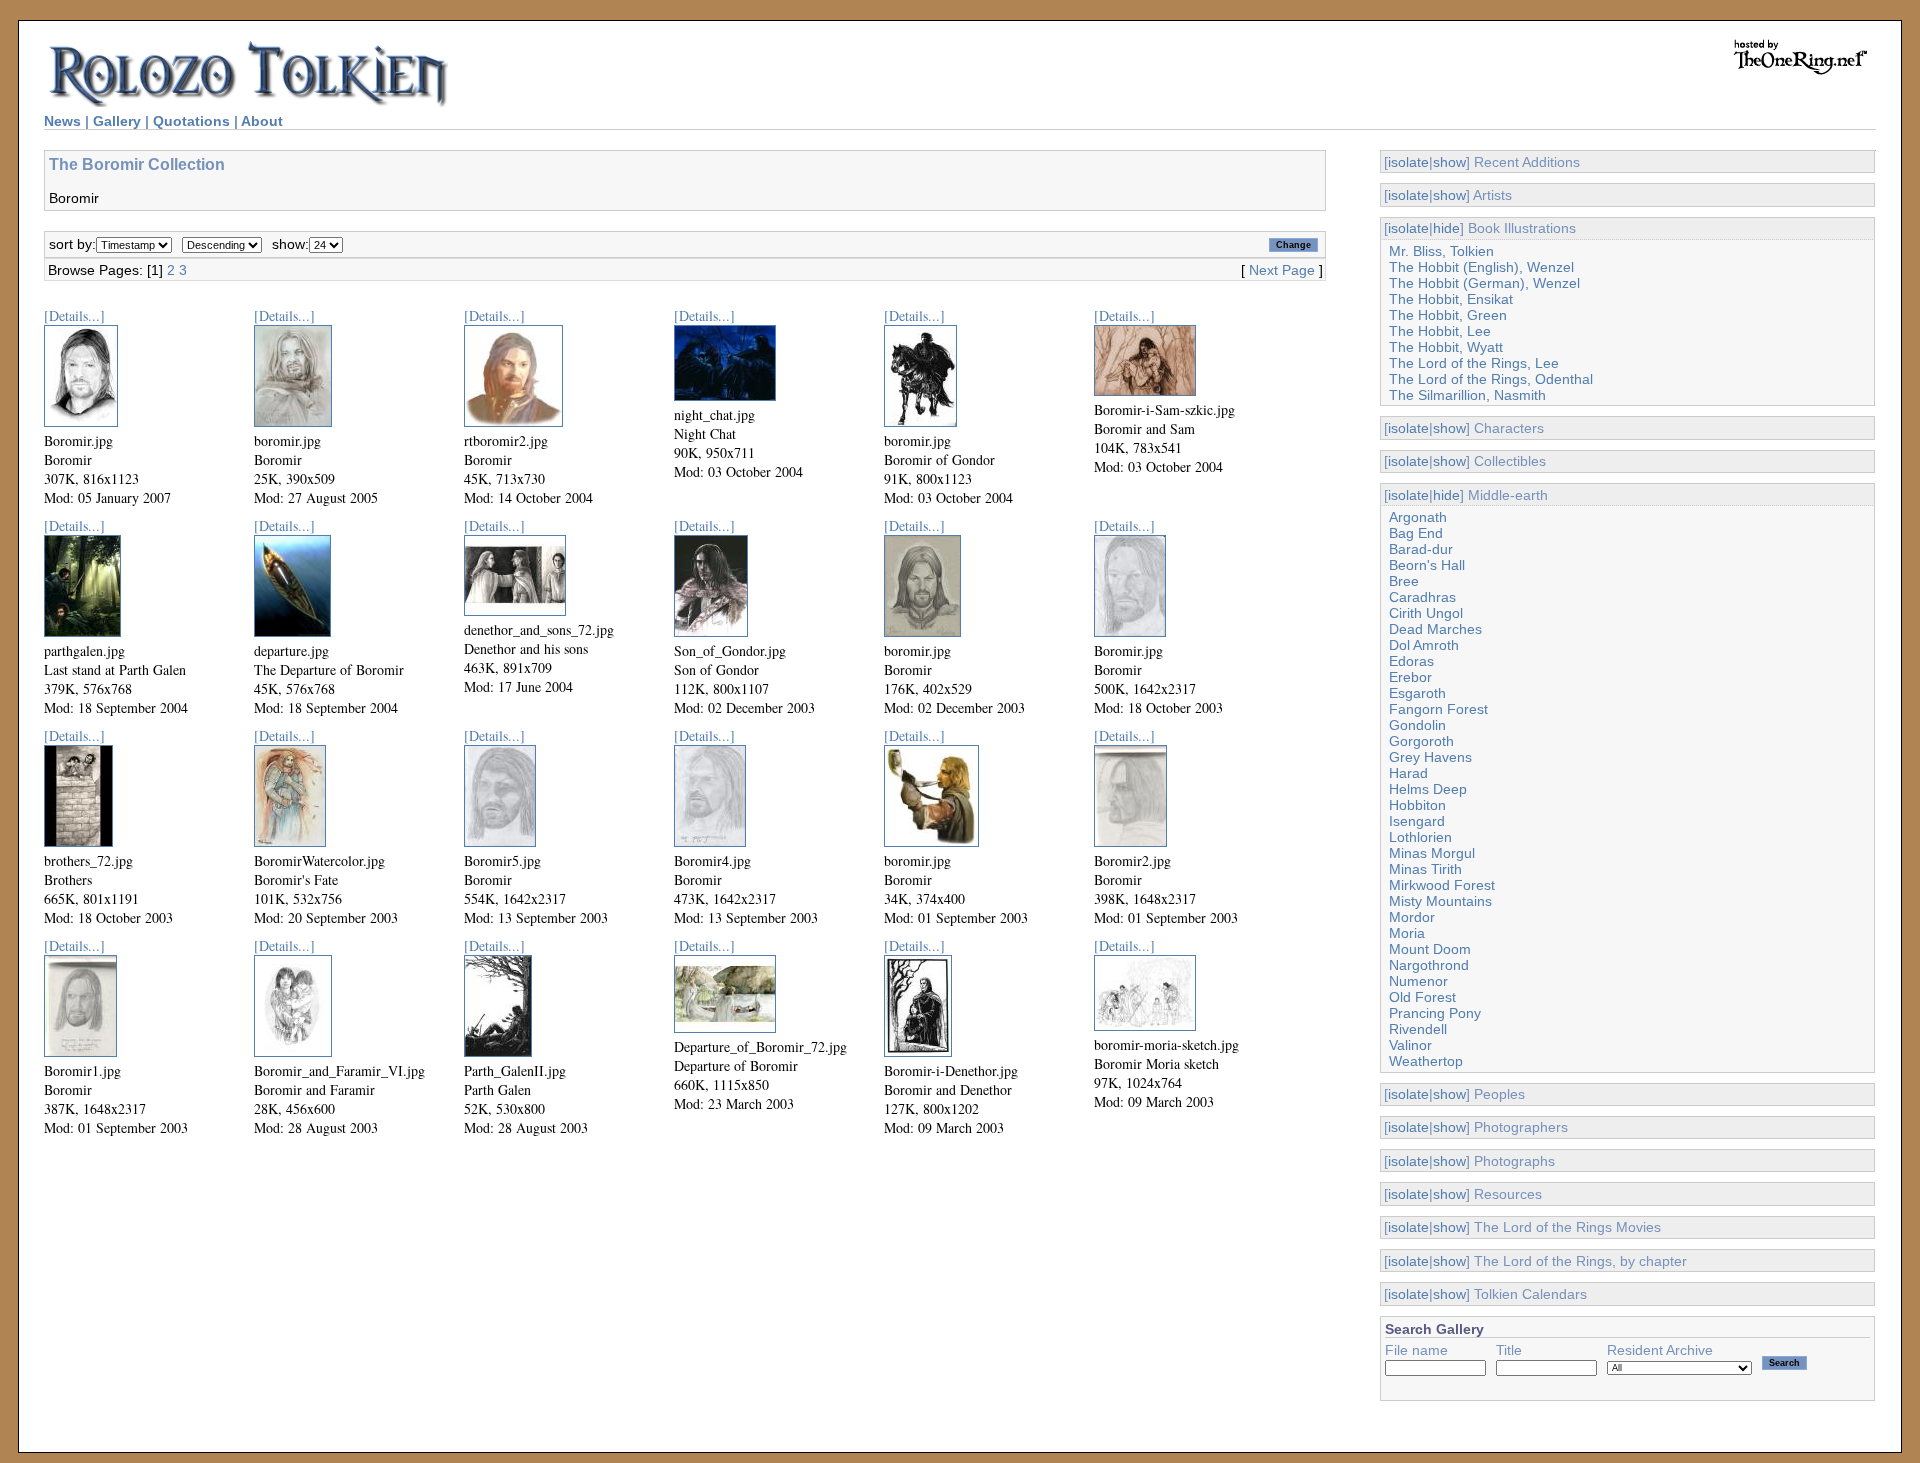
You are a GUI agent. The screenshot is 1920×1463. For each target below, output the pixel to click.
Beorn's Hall (1427, 565)
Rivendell (1418, 1029)
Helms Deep (1428, 789)
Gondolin (1417, 725)
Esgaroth (1417, 693)
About (262, 121)
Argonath (1418, 517)
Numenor (1418, 981)
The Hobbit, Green (1448, 315)
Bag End (1416, 533)
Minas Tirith (1425, 869)
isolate (1408, 162)
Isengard (1417, 821)
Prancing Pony (1435, 1013)
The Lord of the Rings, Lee (1474, 363)
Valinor (1410, 1045)
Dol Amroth (1424, 645)
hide (1446, 228)
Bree (1404, 581)
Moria (1407, 933)
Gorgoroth (1421, 741)
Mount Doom (1430, 949)
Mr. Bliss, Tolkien (1441, 251)
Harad (1408, 773)
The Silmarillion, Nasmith (1467, 395)
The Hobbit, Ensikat (1451, 299)
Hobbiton (1417, 805)
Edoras (1411, 661)
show (1449, 162)
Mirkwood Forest (1442, 885)
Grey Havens (1430, 757)
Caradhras (1422, 597)
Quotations (191, 121)
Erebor (1410, 677)
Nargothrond (1429, 965)
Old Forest (1422, 997)
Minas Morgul (1432, 853)
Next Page (1282, 270)
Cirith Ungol (1426, 613)
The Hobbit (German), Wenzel (1484, 283)
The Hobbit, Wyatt (1446, 347)
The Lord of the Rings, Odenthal (1491, 379)
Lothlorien (1420, 837)
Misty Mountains (1440, 901)
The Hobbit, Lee (1440, 331)
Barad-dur (1421, 549)
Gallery (117, 121)
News (62, 121)
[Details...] (74, 315)
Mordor (1412, 917)
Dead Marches (1435, 629)
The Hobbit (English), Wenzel (1481, 267)
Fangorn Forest (1438, 709)
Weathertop (1426, 1061)
